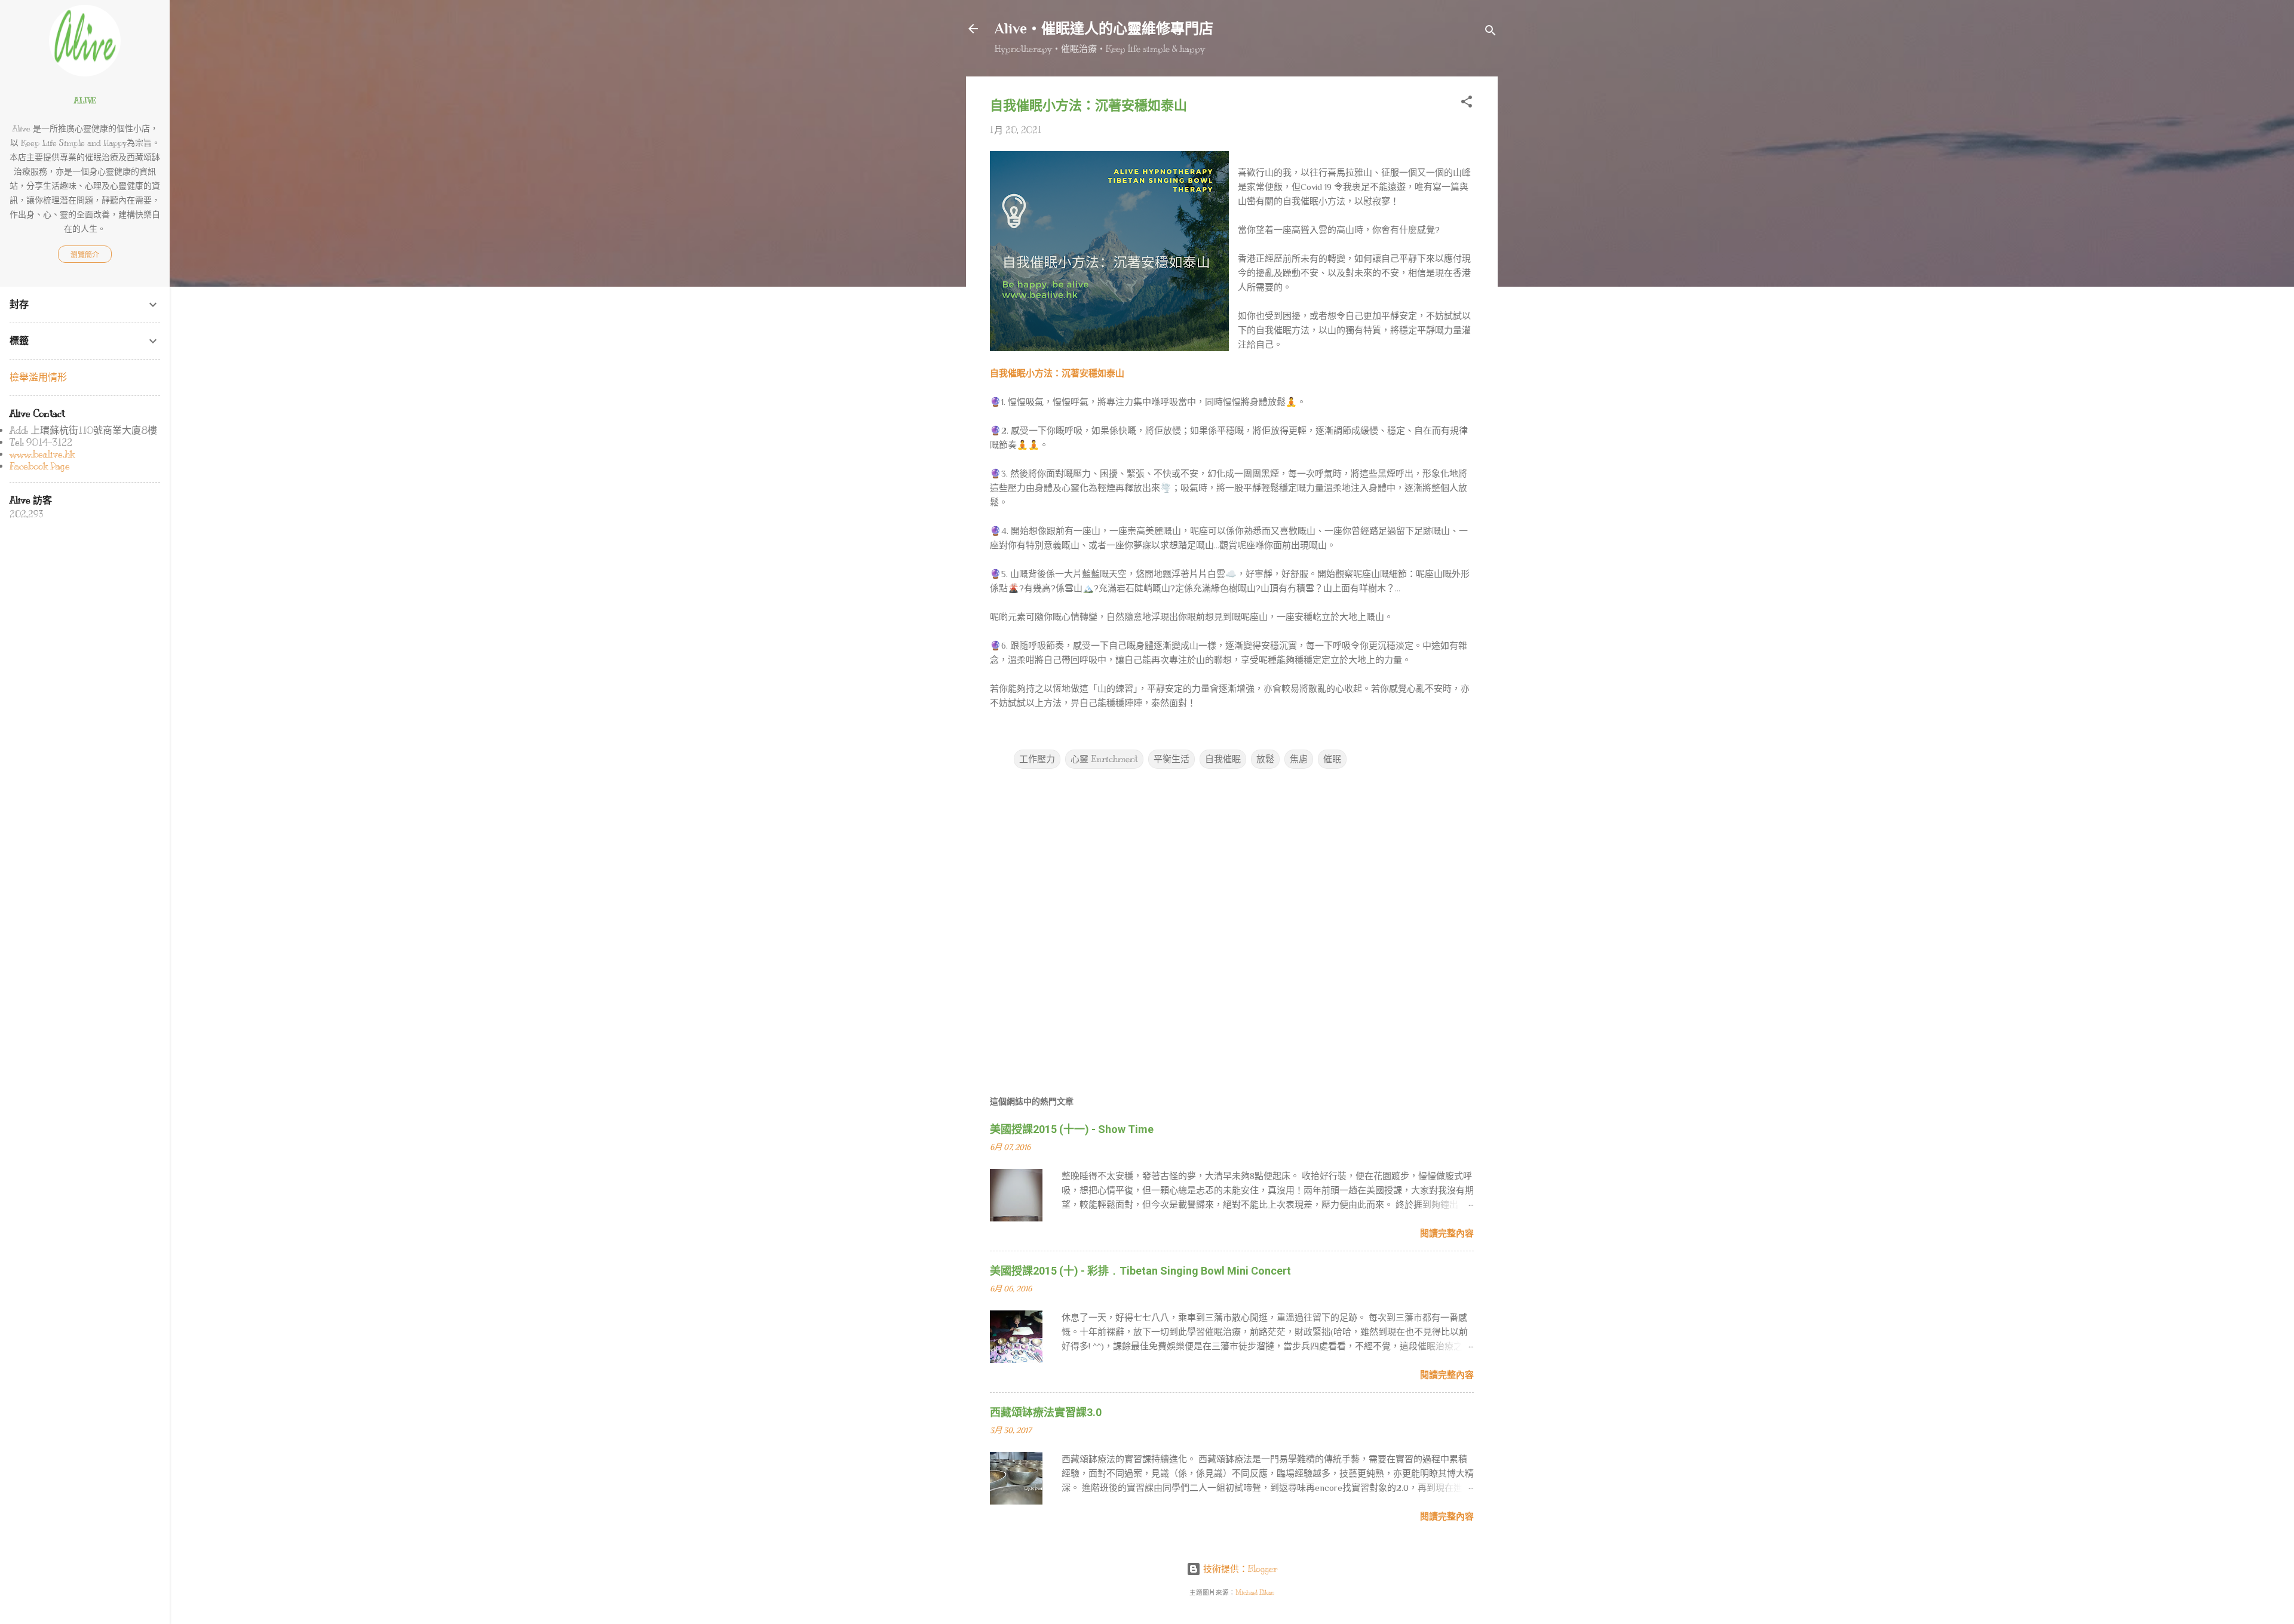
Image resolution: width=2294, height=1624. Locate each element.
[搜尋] (1491, 33)
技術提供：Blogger (1239, 1569)
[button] (1467, 104)
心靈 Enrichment (1104, 759)
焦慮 (1299, 759)
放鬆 (1265, 759)
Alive (85, 101)
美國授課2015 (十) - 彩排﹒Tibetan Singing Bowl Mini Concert (1140, 1271)
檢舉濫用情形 (38, 377)
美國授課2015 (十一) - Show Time (1072, 1129)
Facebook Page (40, 466)
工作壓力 (1037, 759)
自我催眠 (1223, 759)
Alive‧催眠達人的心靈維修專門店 (1104, 28)
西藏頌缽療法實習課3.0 (1046, 1412)
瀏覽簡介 (85, 255)
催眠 (1332, 759)
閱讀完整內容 (1447, 1233)
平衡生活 (1171, 759)
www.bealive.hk (42, 455)
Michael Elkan (1255, 1593)
